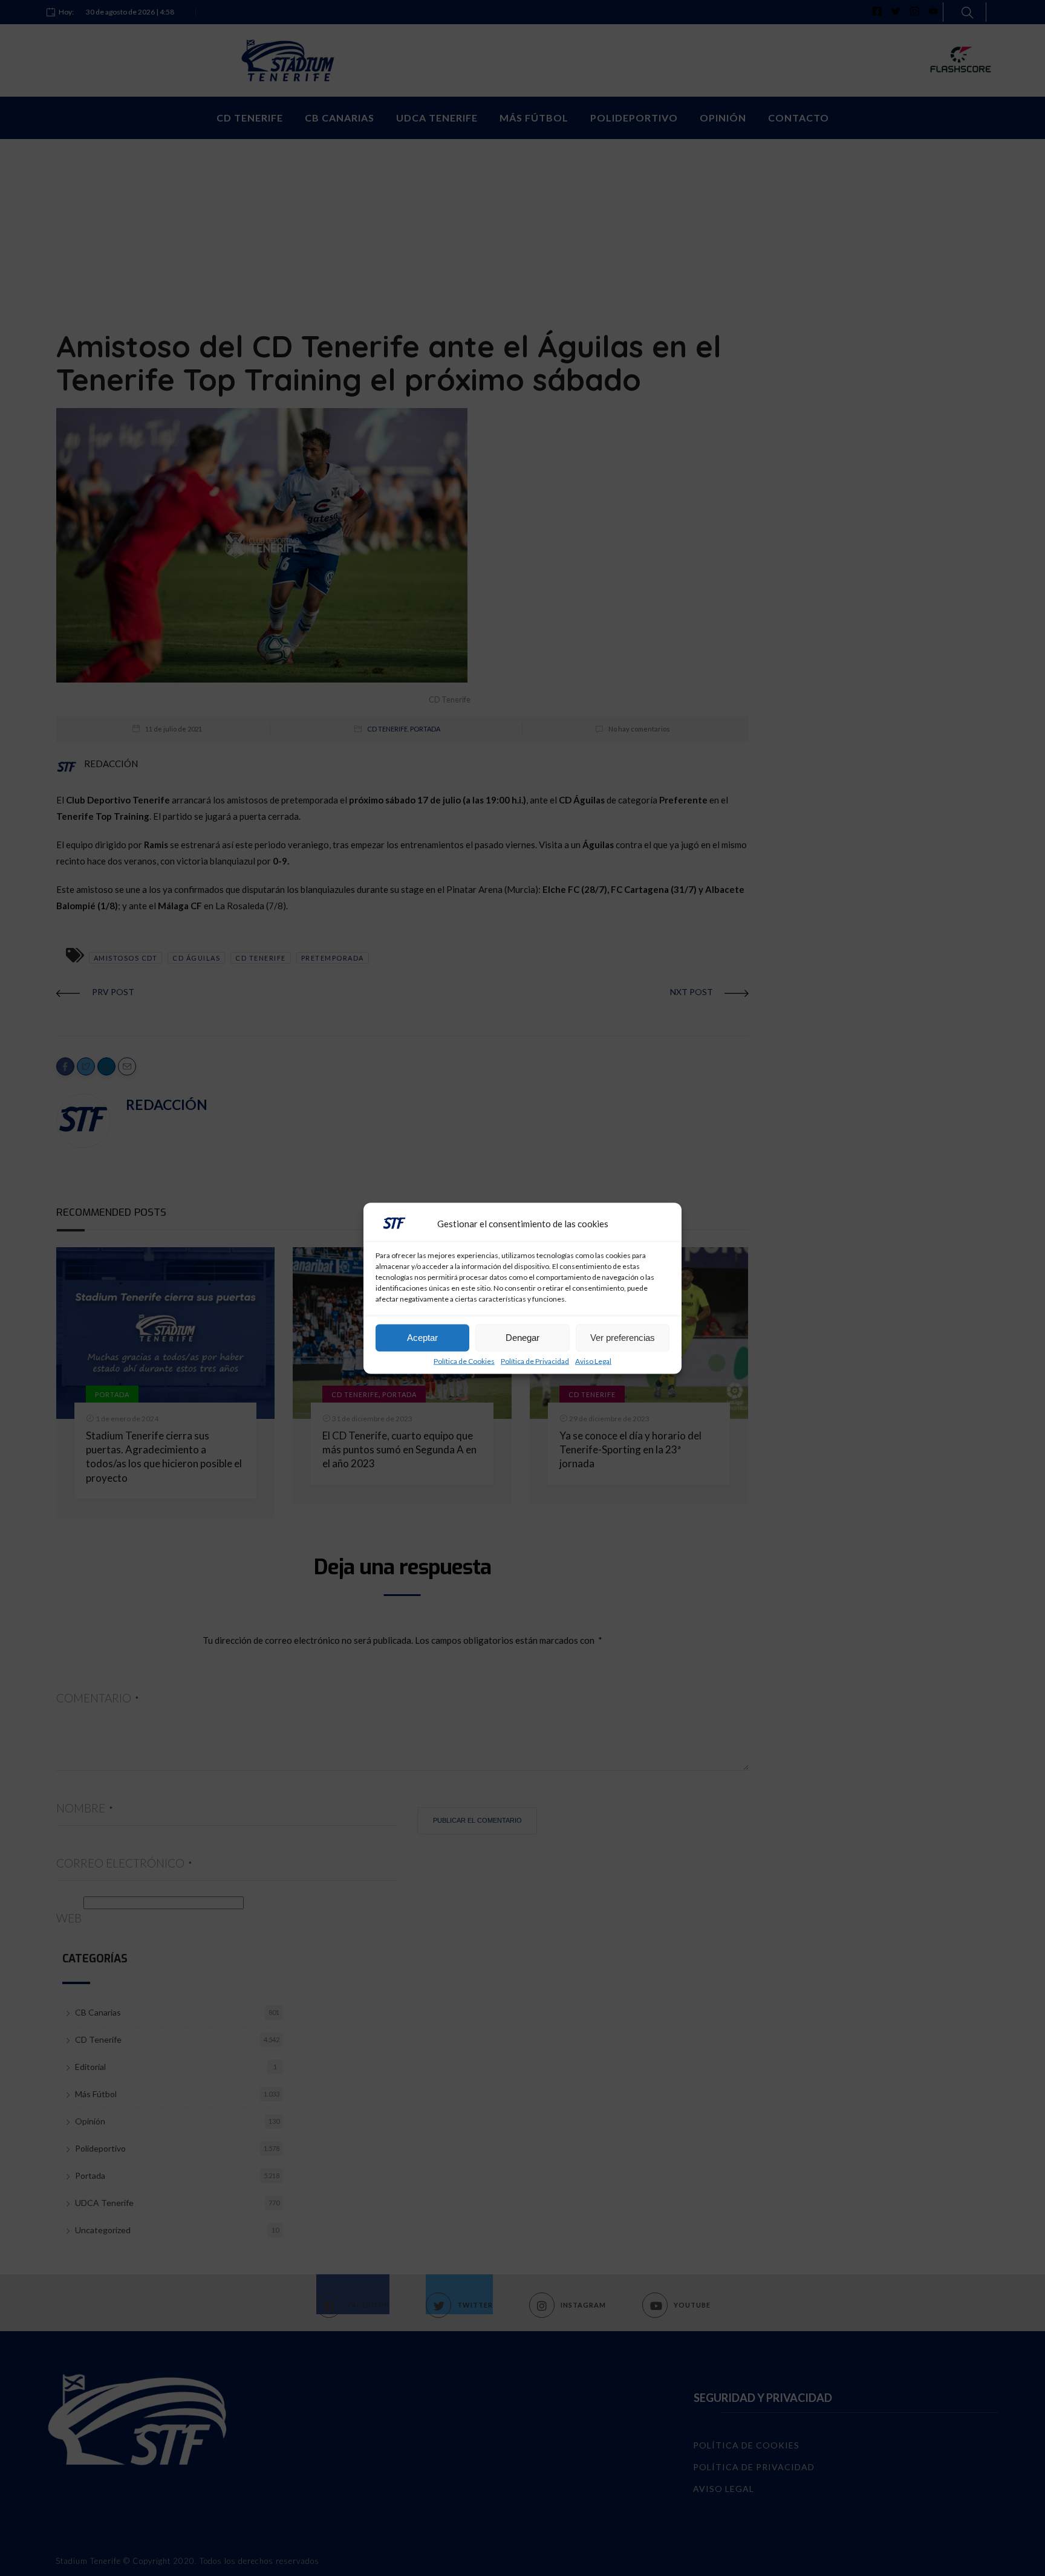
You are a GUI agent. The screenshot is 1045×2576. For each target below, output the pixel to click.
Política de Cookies (464, 1361)
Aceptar (422, 1338)
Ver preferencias (623, 1338)
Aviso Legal (593, 1361)
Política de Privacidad (535, 1361)
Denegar (522, 1338)
